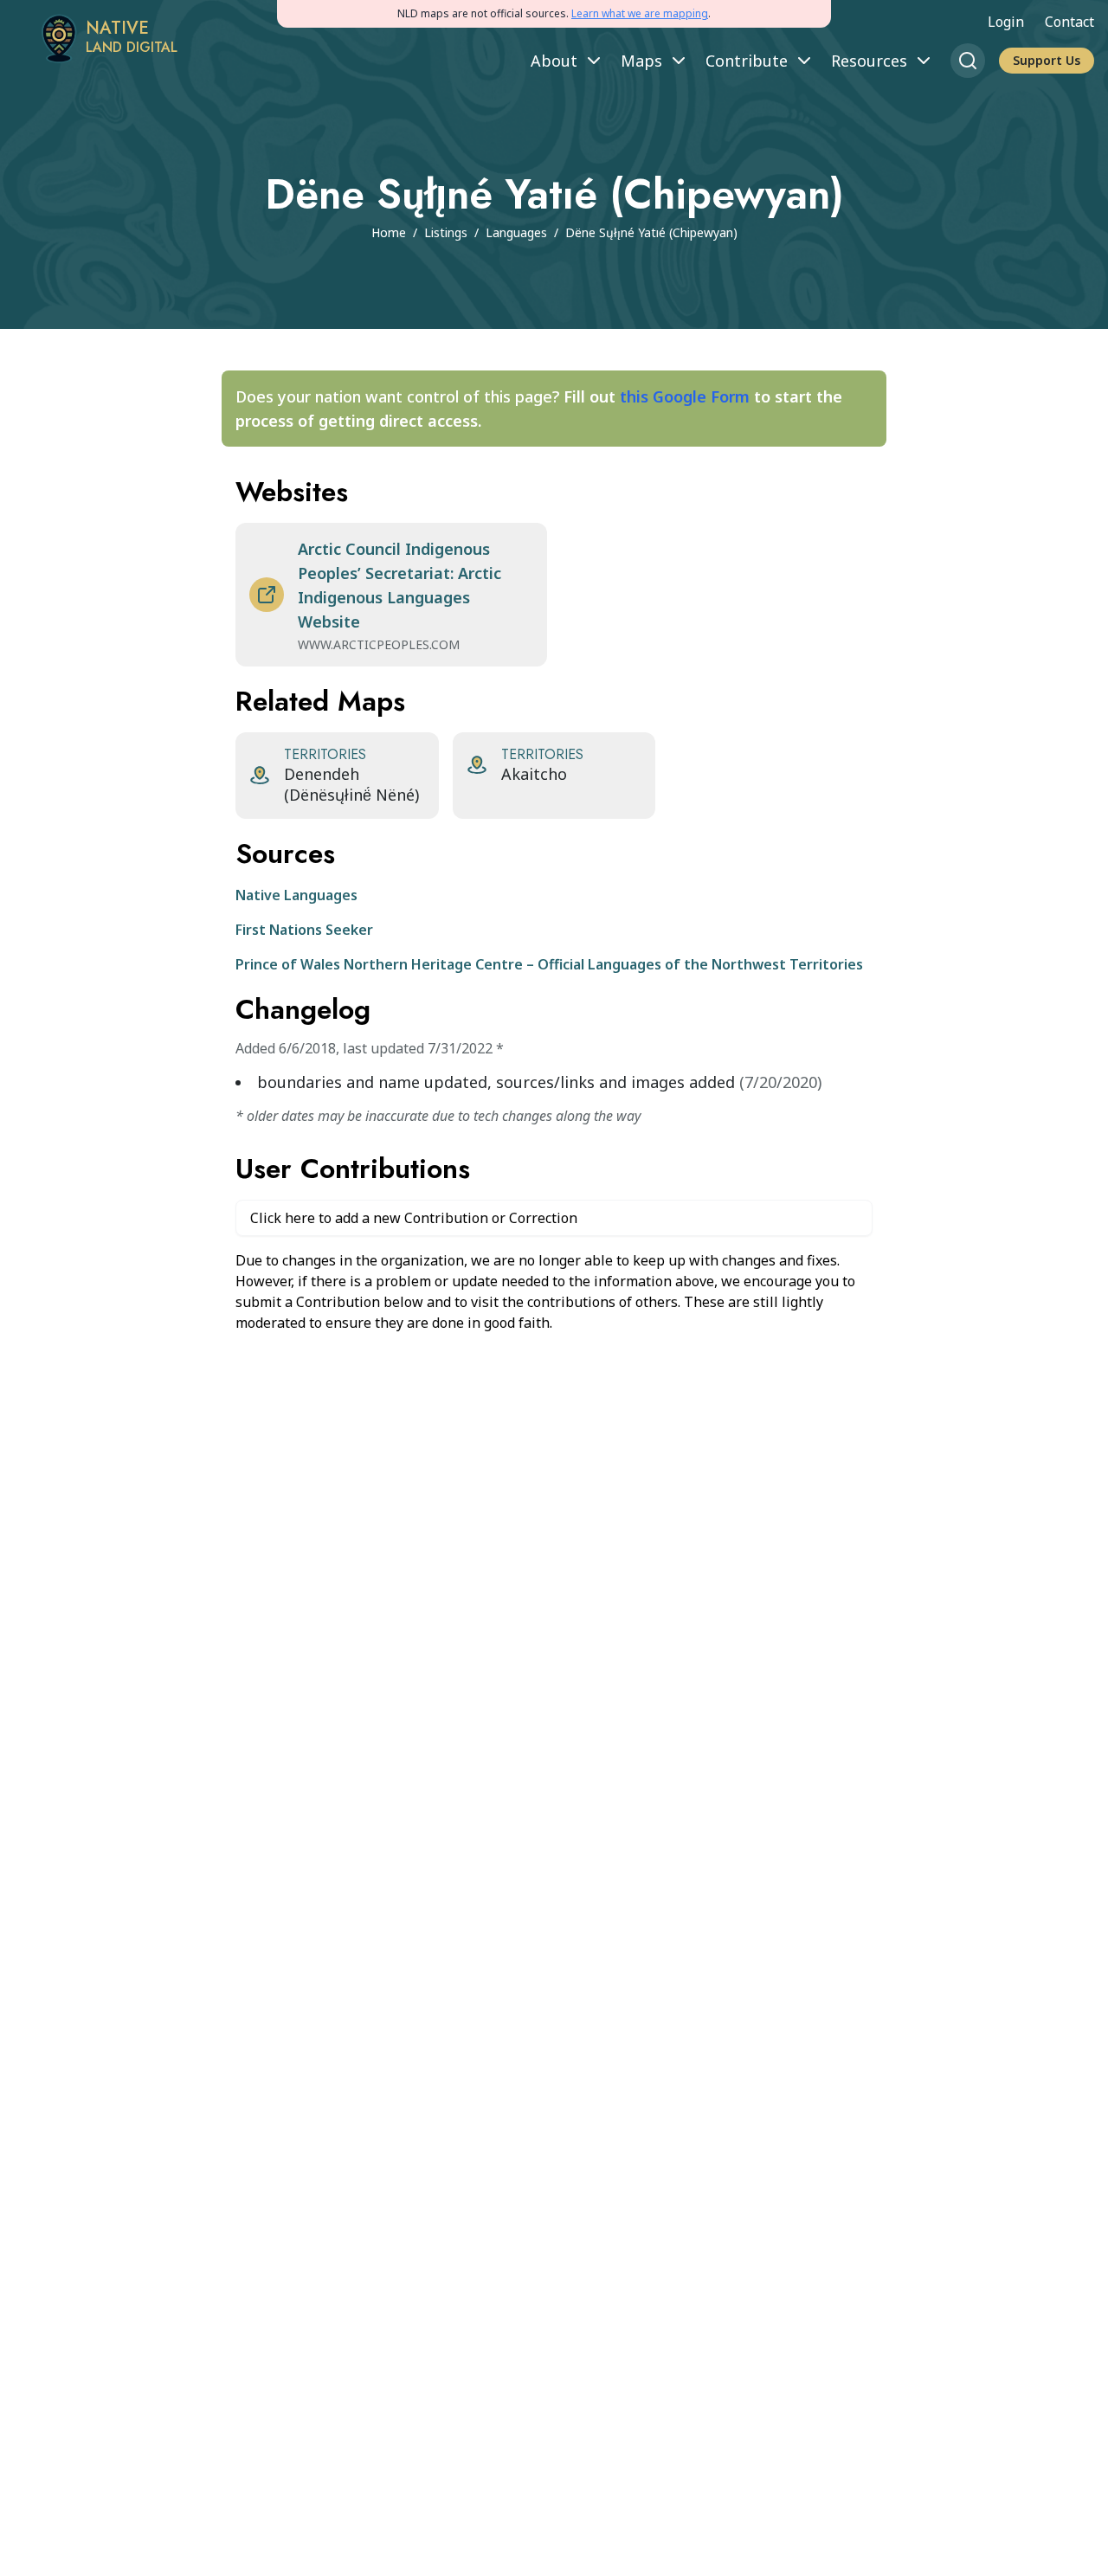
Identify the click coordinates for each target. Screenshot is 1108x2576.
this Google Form (685, 396)
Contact (1069, 22)
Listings (446, 232)
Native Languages (296, 895)
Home (389, 232)
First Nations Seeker (304, 930)
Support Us (1047, 60)
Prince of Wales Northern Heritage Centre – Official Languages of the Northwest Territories (549, 964)
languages (516, 232)
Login (1006, 22)
